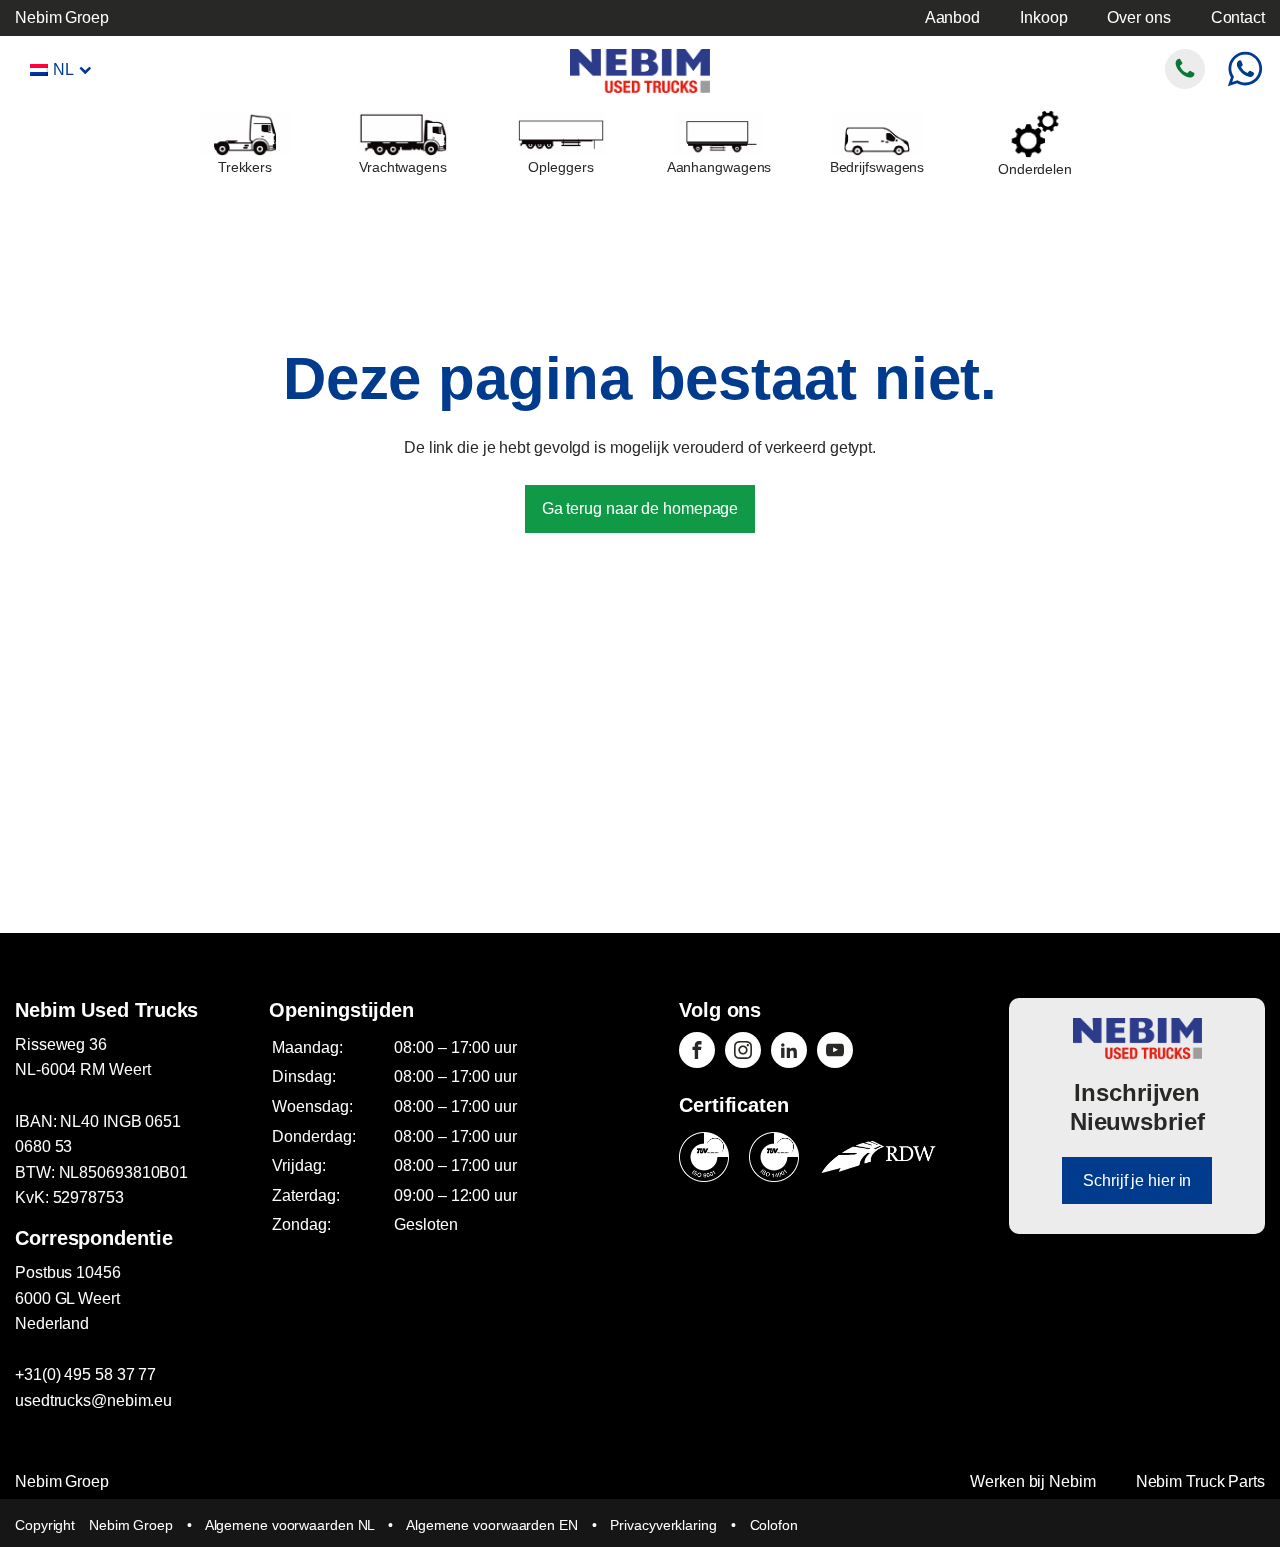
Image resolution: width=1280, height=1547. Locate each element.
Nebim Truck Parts (1200, 1481)
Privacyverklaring (663, 1525)
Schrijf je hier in (1137, 1180)
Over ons (1138, 17)
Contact (1238, 17)
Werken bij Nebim (1032, 1481)
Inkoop (1043, 17)
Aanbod (952, 17)
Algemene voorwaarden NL (290, 1525)
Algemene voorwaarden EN (492, 1525)
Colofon (774, 1525)
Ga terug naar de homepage (640, 508)
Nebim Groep (62, 17)
